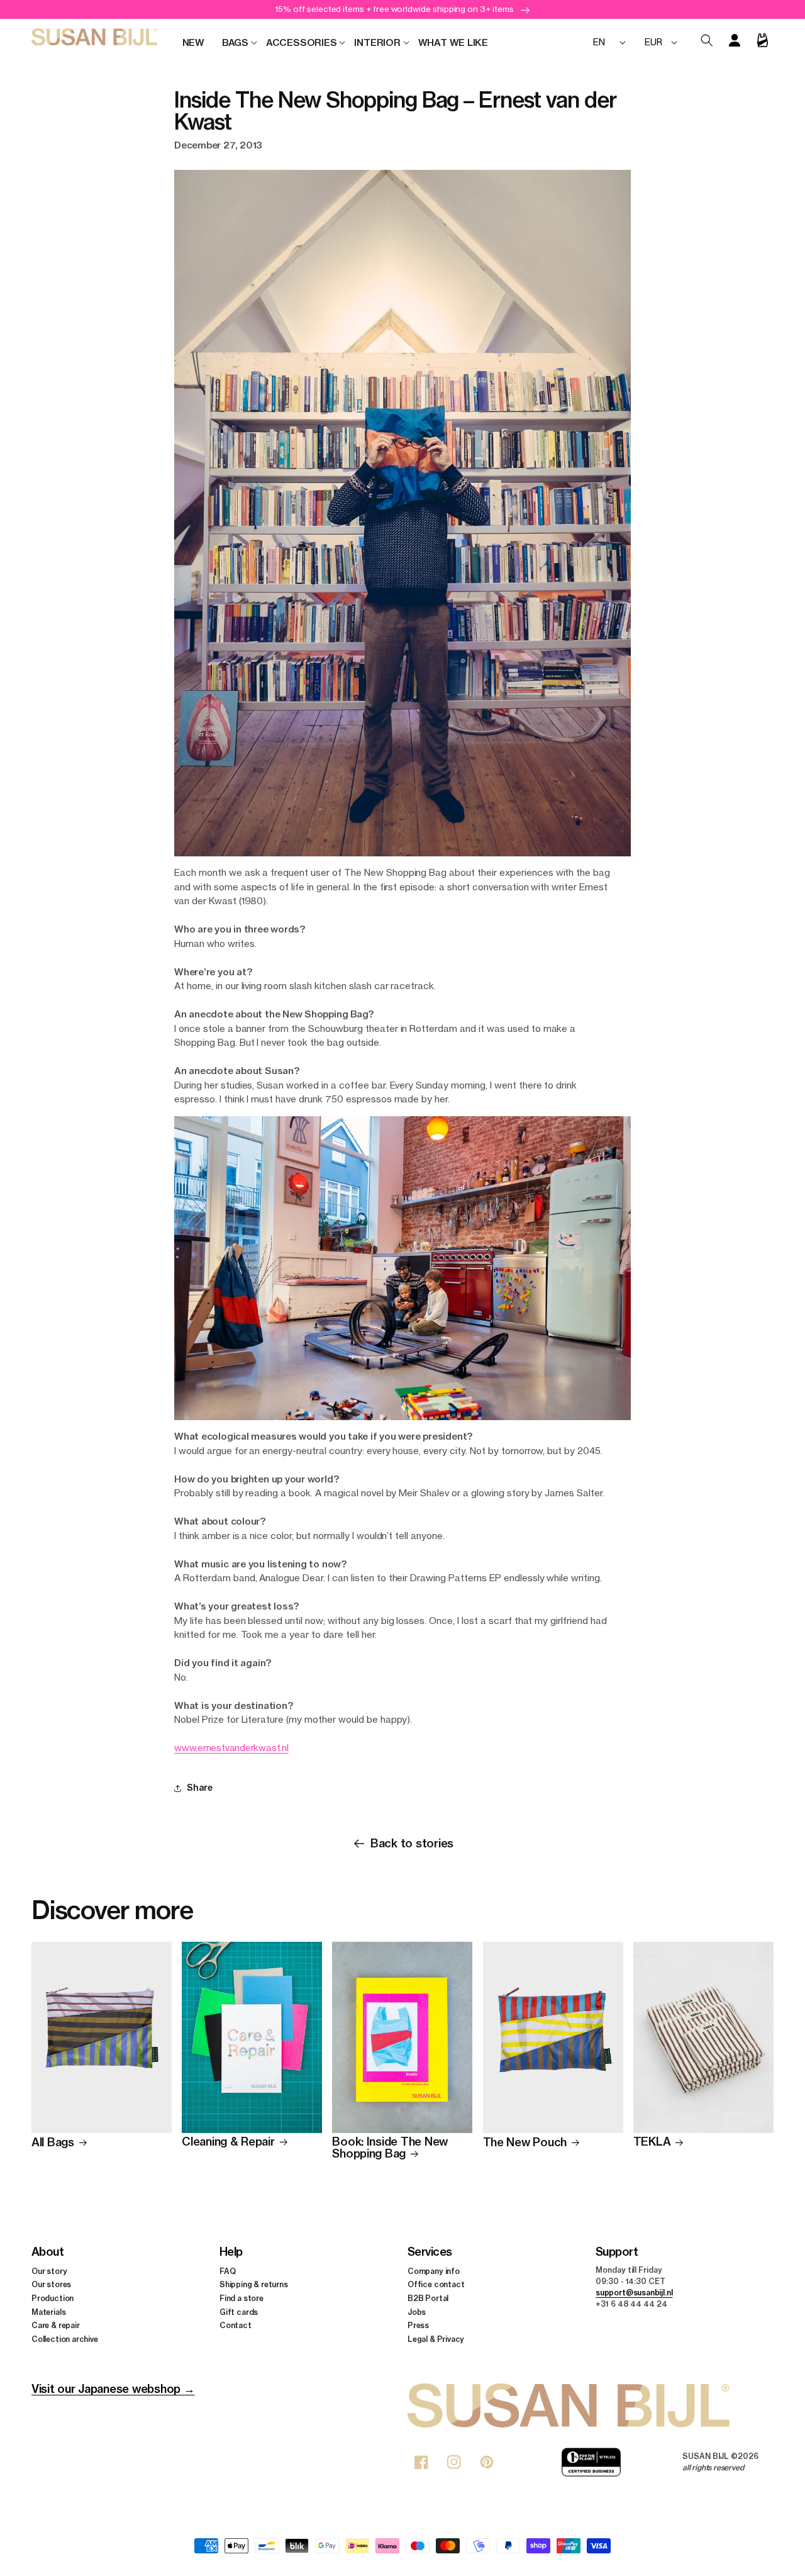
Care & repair (56, 2325)
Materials (48, 2312)
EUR (653, 42)
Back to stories (412, 1843)
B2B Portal (428, 2298)
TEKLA (652, 2142)
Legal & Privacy (436, 2339)
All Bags (53, 2143)
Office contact (436, 2285)
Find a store (241, 2298)
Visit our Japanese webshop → (113, 2389)
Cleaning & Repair (228, 2142)
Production (53, 2298)
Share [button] (200, 1788)
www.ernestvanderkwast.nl (231, 1748)
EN (599, 42)
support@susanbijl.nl (634, 2293)
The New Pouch (525, 2143)
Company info (434, 2271)
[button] (235, 43)
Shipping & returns (254, 2285)
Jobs (417, 2312)
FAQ (227, 2271)
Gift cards (239, 2312)
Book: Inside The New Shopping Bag (390, 2148)
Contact (236, 2325)
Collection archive (65, 2339)
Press (418, 2325)
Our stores (51, 2285)
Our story (49, 2271)
